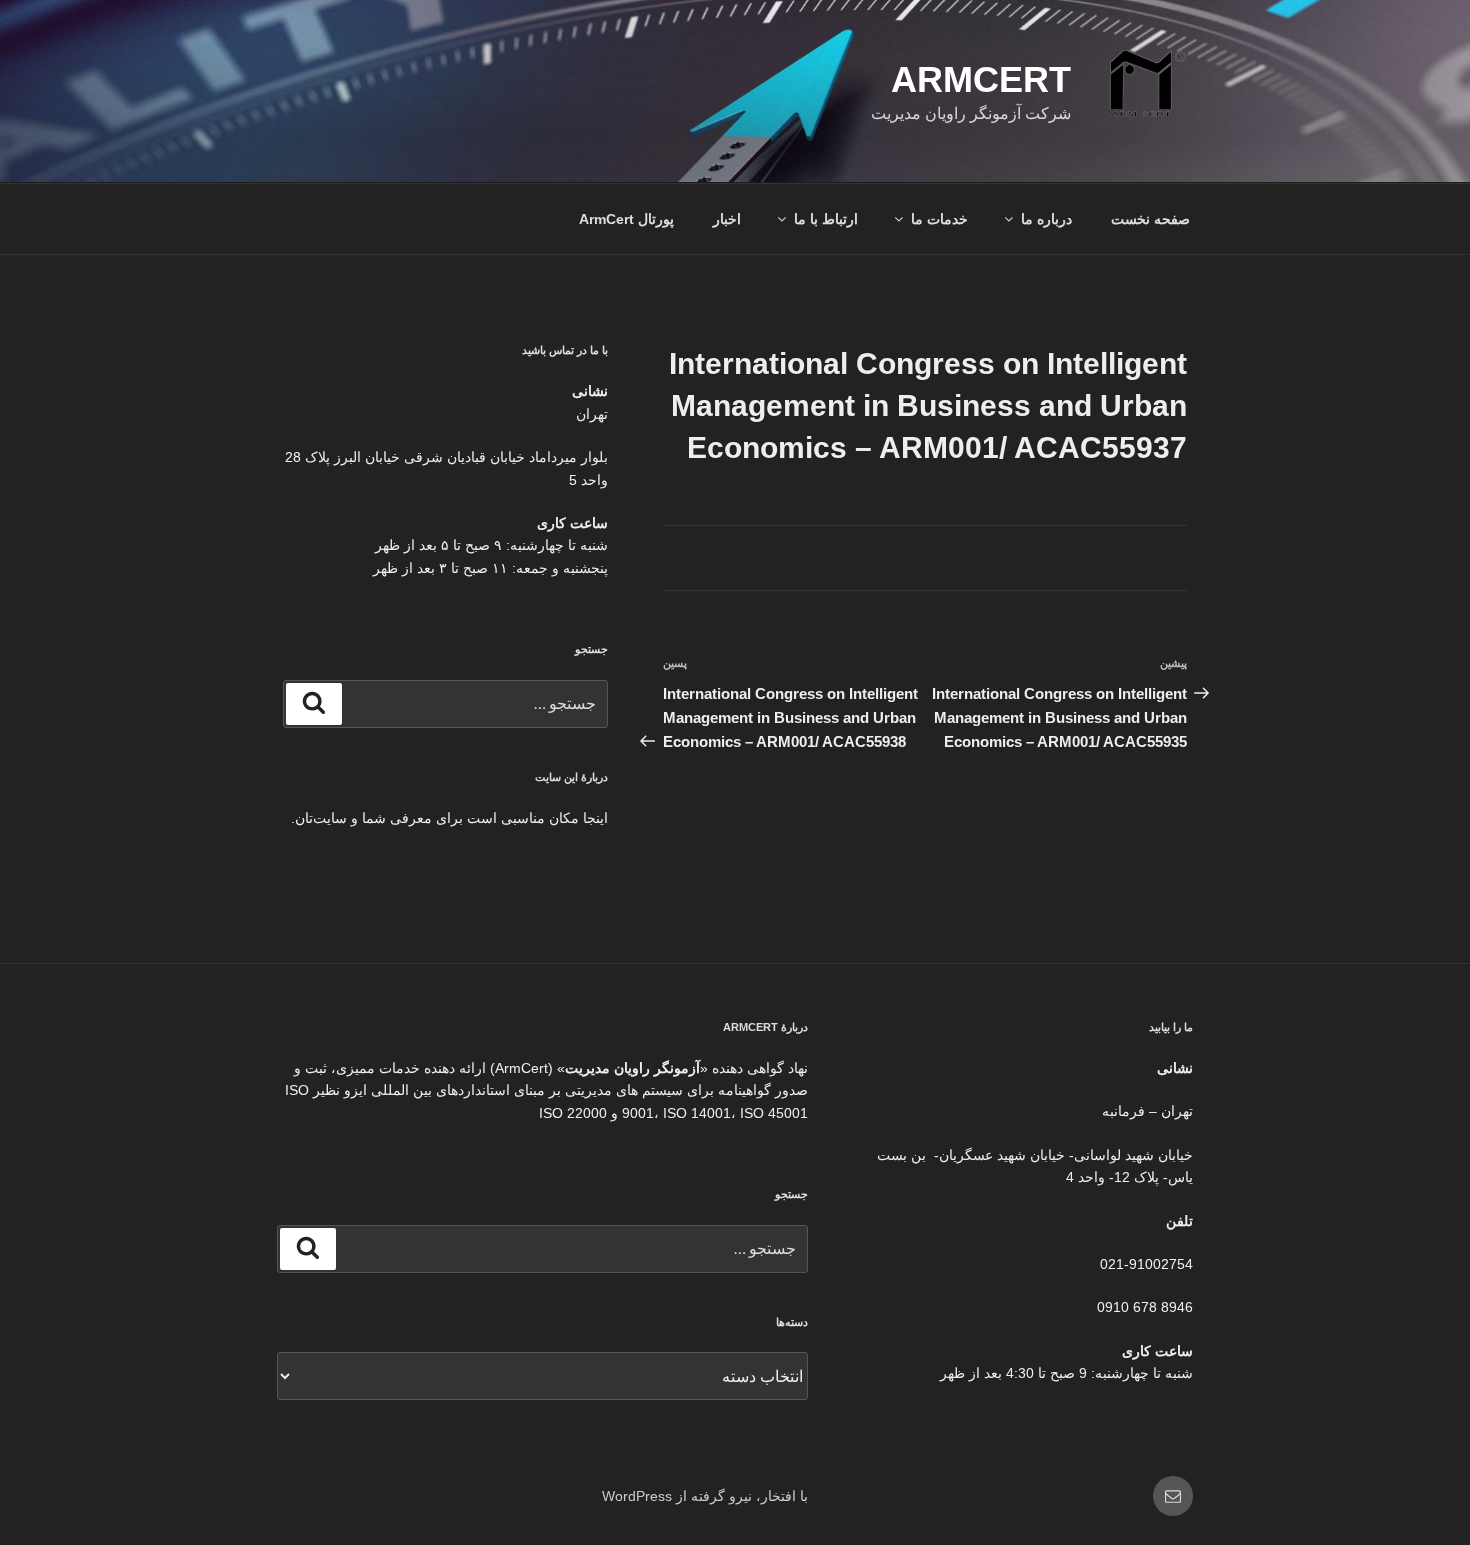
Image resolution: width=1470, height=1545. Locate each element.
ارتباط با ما (826, 219)
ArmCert (981, 79)
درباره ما (1046, 219)
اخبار (727, 219)
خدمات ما (939, 219)
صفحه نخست (1150, 219)
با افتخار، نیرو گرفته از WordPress (705, 1496)
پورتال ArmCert (626, 219)
